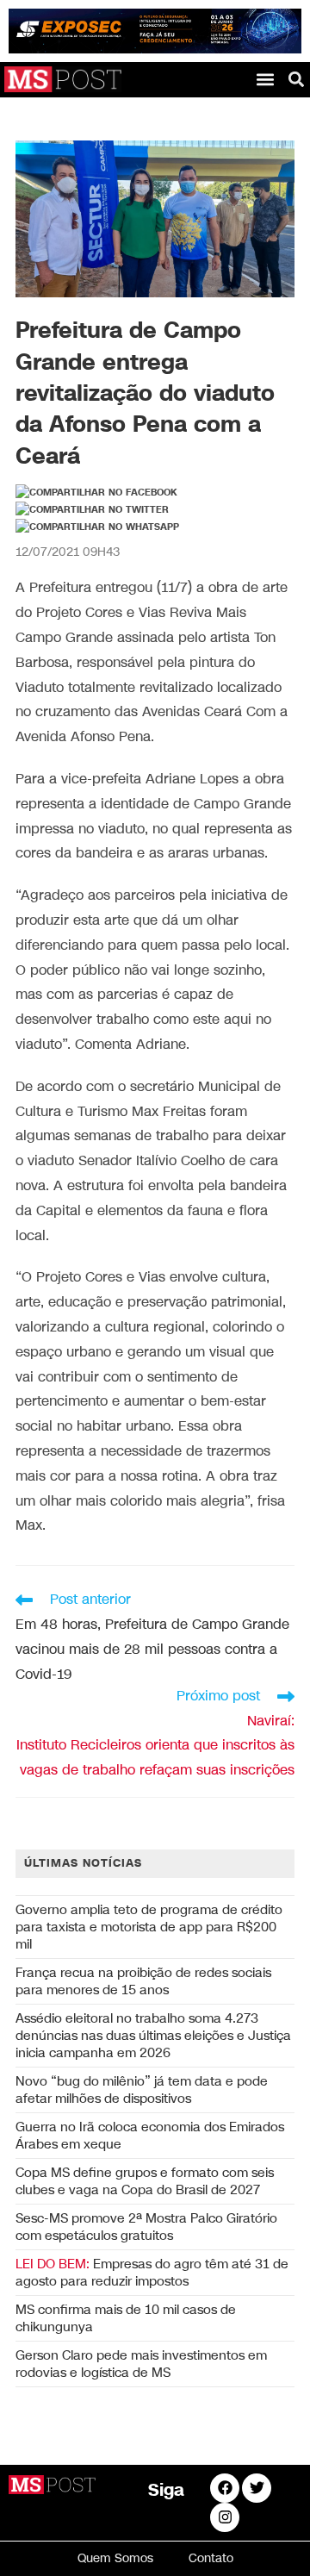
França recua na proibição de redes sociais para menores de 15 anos (143, 1981)
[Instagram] (225, 2517)
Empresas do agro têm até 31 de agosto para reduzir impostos (152, 2273)
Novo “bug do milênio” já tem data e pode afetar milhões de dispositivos (142, 2090)
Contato (211, 2558)
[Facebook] (225, 2488)
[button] (265, 79)
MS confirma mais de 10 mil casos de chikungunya (126, 2318)
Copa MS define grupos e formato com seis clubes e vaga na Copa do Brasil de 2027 (145, 2181)
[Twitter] (257, 2488)
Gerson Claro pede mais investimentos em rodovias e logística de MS (141, 2364)
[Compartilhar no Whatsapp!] (97, 527)
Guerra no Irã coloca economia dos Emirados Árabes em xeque (150, 2136)
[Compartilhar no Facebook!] (96, 493)
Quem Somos (115, 2558)
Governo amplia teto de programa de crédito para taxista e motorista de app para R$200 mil (149, 1927)
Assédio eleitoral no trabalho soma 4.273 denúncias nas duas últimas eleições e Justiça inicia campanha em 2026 (153, 2036)
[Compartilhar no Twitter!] (92, 510)
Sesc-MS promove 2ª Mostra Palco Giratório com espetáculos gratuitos (146, 2227)
